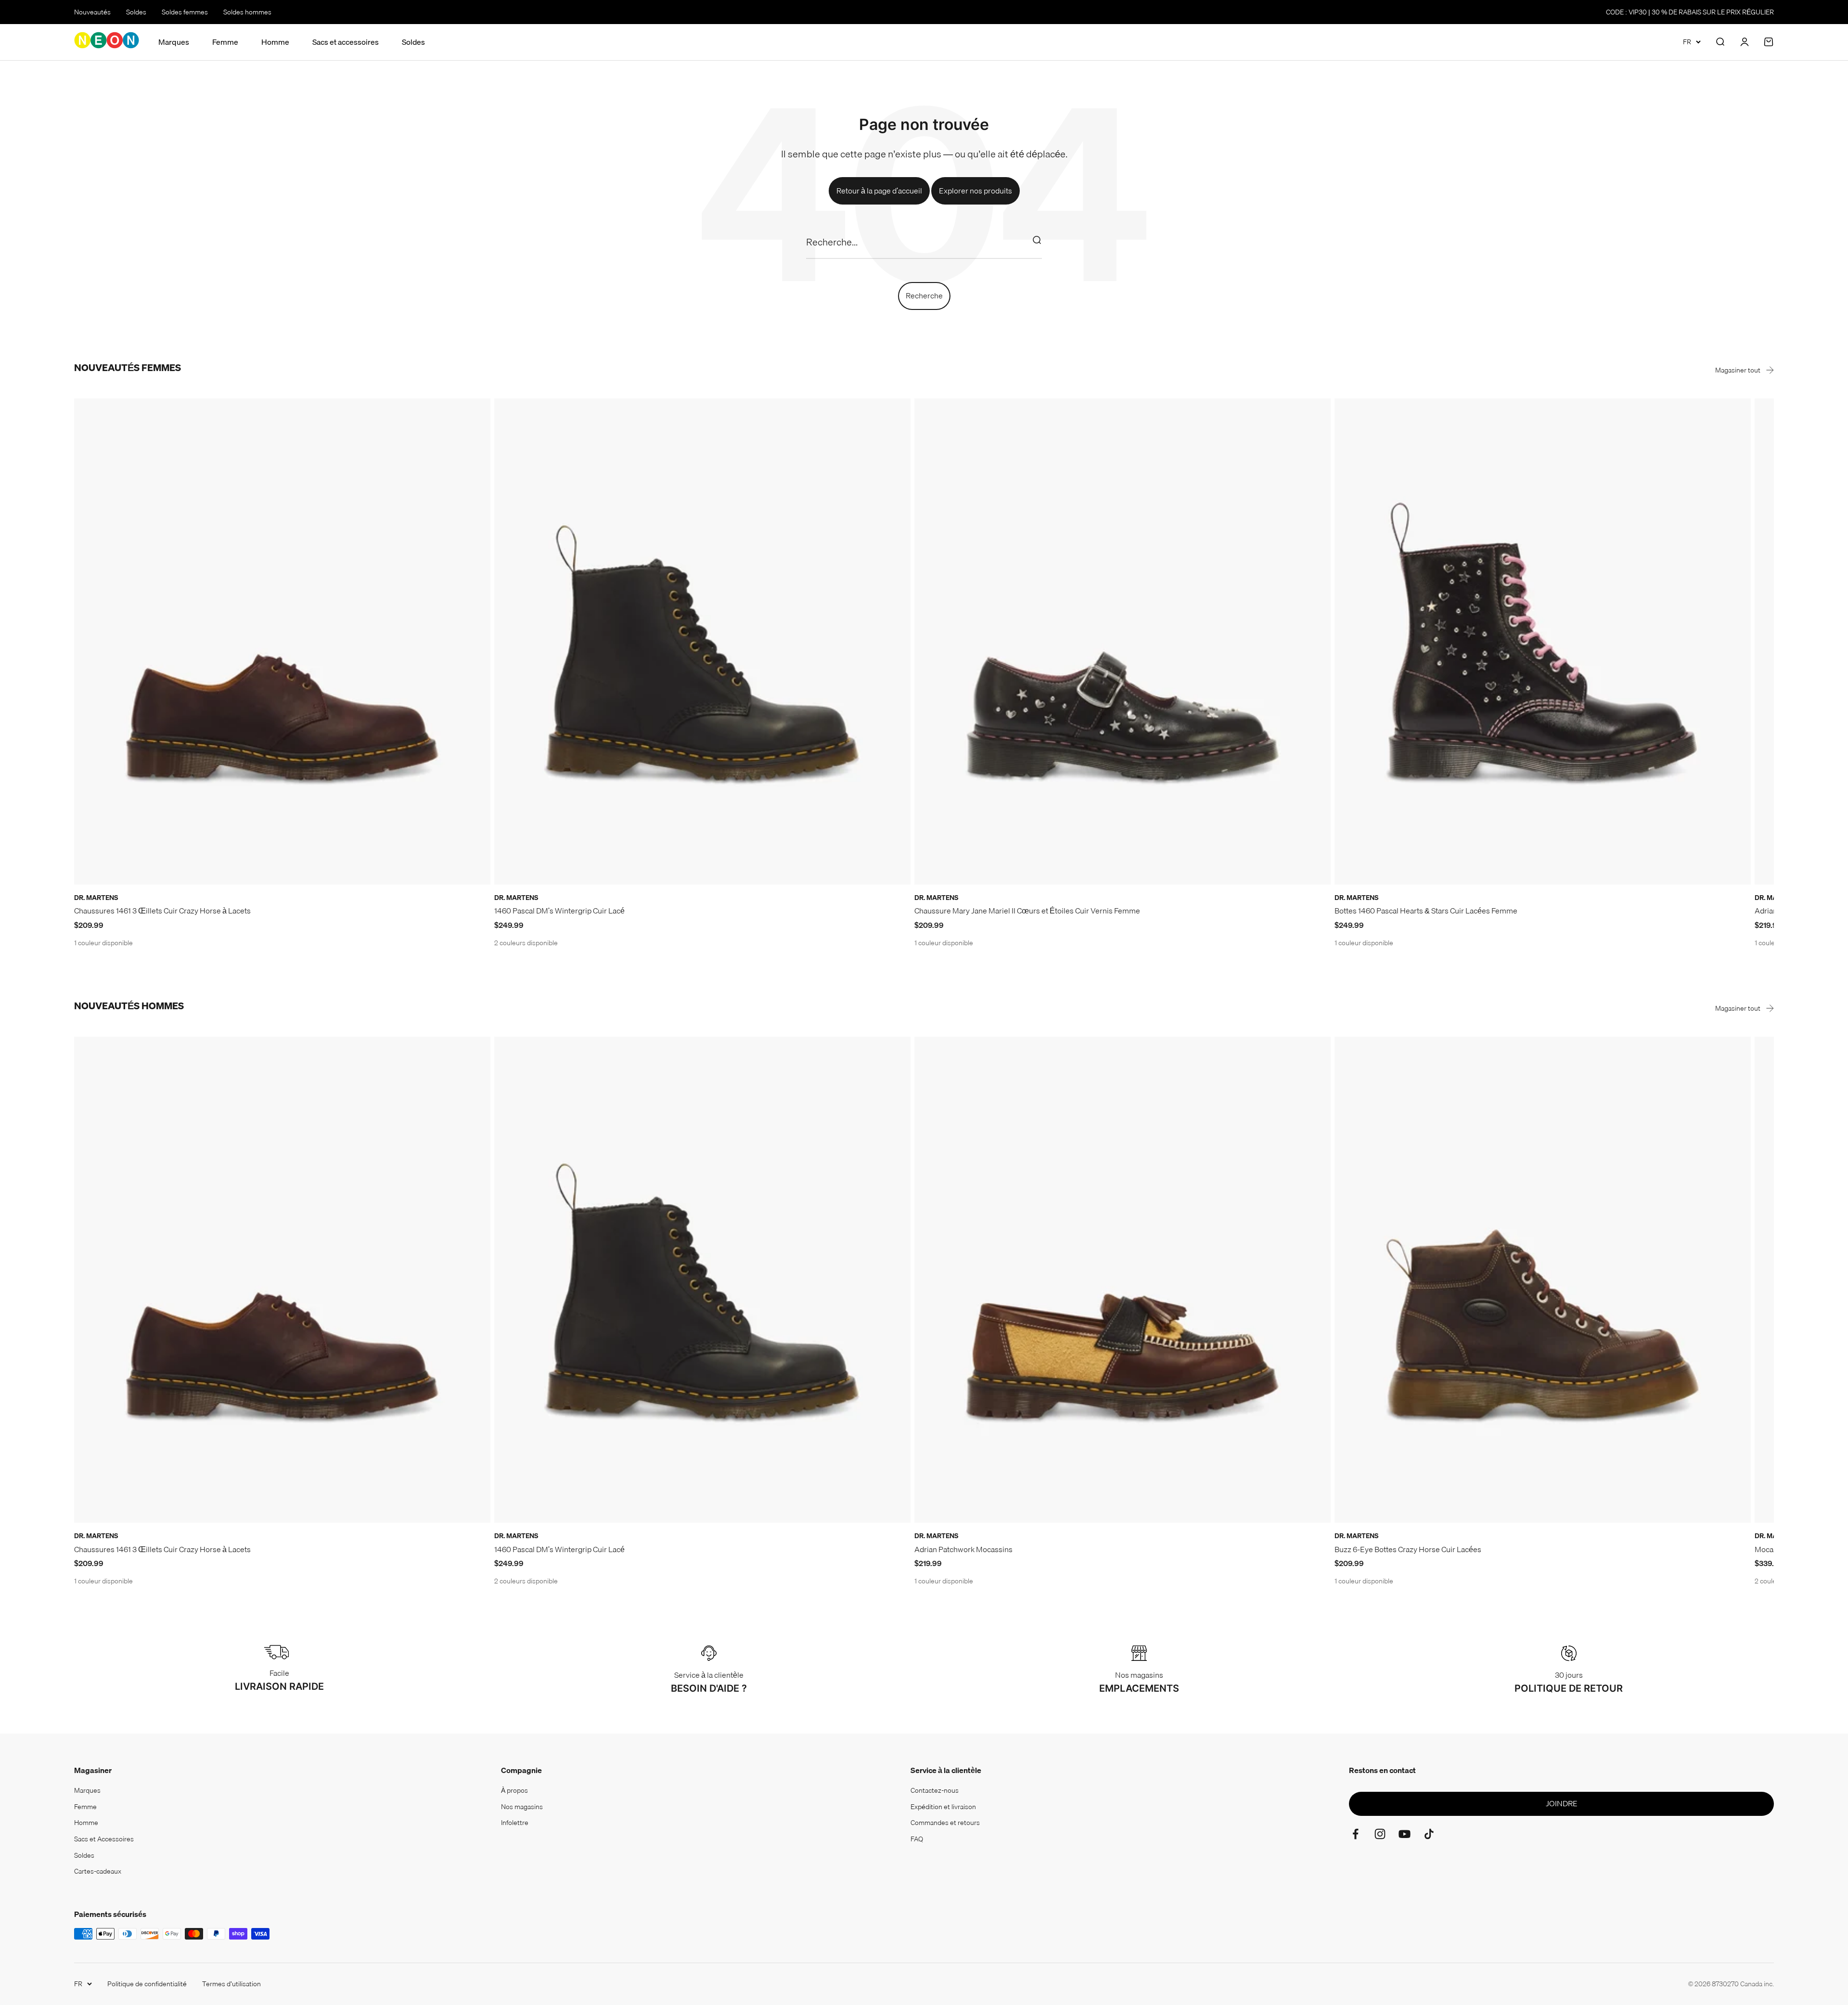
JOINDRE (1562, 1803)
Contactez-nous (935, 1790)
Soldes (136, 12)
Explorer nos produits (975, 191)
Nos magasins (522, 1807)
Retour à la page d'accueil (879, 191)
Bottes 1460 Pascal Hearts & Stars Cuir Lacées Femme (1426, 911)
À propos (514, 1790)
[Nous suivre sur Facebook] (1355, 1834)
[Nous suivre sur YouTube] (1405, 1834)
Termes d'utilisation (231, 1984)
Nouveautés (92, 12)
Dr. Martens (96, 898)
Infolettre (515, 1823)
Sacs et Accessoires (104, 1839)
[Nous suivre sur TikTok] (1429, 1834)
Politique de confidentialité (147, 1984)
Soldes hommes (247, 12)
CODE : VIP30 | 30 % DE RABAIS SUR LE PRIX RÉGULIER (1690, 12)
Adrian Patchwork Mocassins (963, 1549)
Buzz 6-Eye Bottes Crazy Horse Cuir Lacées (1408, 1549)
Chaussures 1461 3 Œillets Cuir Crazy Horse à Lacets (162, 911)
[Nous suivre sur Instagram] (1380, 1834)
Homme (275, 42)
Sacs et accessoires (346, 42)
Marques (174, 42)
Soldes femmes (185, 12)
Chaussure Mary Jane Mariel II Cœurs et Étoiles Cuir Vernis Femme (1027, 911)
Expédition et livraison (943, 1807)
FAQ (917, 1839)
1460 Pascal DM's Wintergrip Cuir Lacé (559, 911)
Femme (225, 42)
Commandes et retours (945, 1823)
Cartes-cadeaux (98, 1871)
